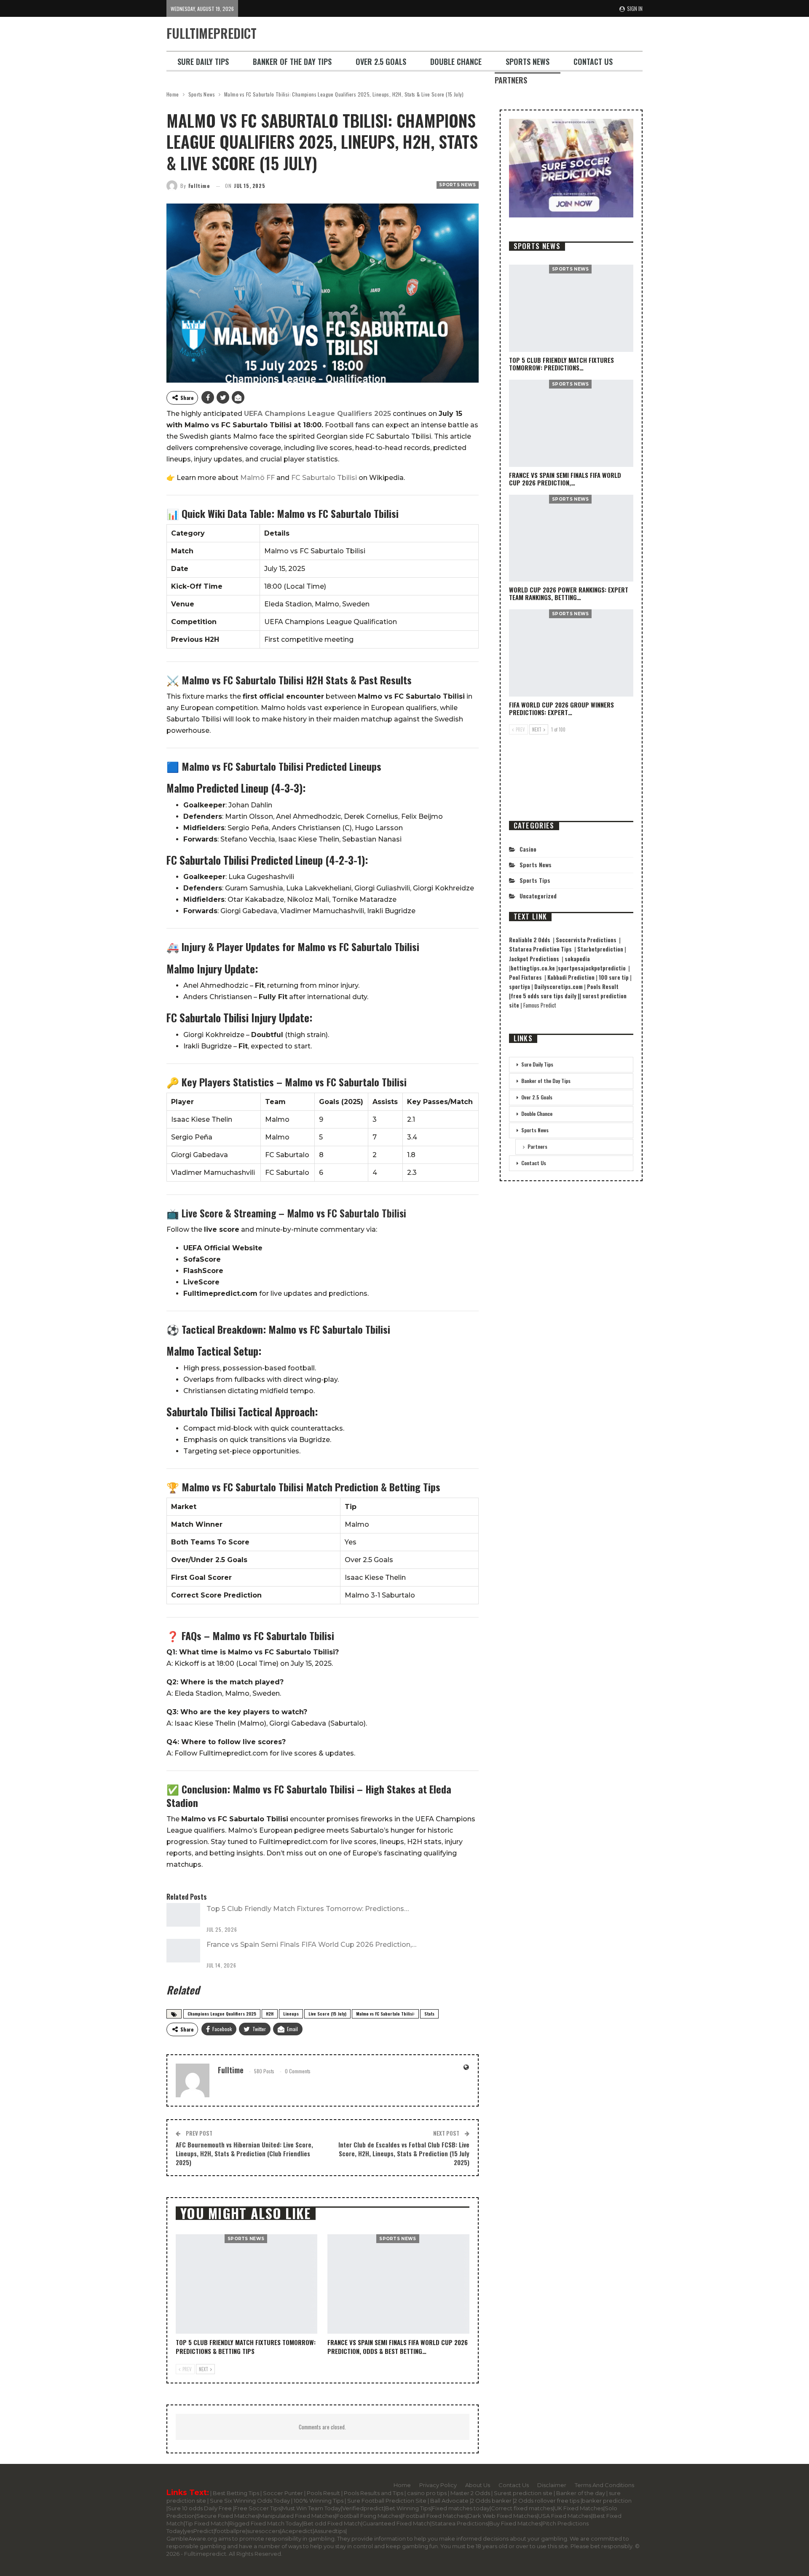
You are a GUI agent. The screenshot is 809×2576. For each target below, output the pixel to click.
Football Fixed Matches (434, 2516)
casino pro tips (427, 2493)
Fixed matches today (461, 2508)
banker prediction (607, 2501)
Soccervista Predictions (587, 940)
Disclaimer (552, 2485)
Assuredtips (330, 2531)
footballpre (230, 2531)
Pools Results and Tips (374, 2493)
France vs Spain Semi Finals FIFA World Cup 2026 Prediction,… (311, 1945)
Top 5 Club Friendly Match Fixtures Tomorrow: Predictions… (308, 1909)
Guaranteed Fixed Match (396, 2523)
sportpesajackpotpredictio (593, 968)
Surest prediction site (524, 2493)
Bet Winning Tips (408, 2508)
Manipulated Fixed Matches (297, 2516)
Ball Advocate (450, 2501)
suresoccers (264, 2531)
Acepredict (297, 2531)
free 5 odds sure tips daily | (545, 996)
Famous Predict (540, 1005)
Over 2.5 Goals (381, 62)
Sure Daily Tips (203, 62)
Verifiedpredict (363, 2508)
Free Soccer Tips (257, 2508)
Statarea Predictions (460, 2523)
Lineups (291, 2014)
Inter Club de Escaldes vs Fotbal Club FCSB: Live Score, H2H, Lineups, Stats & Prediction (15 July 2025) (404, 2153)
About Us (478, 2485)
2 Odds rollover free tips (547, 2501)
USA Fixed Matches (565, 2516)
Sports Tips (535, 880)
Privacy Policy (438, 2485)
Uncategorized (538, 896)
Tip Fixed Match (206, 2523)
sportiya (520, 986)
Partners (511, 80)
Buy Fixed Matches (515, 2523)
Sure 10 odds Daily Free (200, 2508)
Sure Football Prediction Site (387, 2501)
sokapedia (578, 959)
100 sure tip (614, 977)
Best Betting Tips (236, 2493)
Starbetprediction (601, 949)
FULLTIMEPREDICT (212, 33)
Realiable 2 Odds (531, 940)
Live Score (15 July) (327, 2014)
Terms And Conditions (604, 2485)
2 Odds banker (492, 2501)
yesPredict (199, 2531)
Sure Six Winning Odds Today (250, 2501)
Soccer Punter (283, 2493)
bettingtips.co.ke (533, 968)
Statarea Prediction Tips (541, 949)
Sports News (528, 62)
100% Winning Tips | (320, 2501)
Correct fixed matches (522, 2508)
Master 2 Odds (471, 2493)
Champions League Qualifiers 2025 (222, 2014)
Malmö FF (257, 478)
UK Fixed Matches (579, 2508)
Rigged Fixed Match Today (266, 2523)
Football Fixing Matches (369, 2516)
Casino (528, 849)
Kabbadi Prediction (572, 977)
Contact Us (593, 62)
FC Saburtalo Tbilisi (324, 478)
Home (402, 2485)
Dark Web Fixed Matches (502, 2516)
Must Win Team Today (311, 2508)
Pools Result (324, 2493)
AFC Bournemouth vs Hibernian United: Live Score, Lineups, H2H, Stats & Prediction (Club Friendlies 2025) (244, 2153)
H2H (270, 2014)
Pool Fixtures (527, 977)
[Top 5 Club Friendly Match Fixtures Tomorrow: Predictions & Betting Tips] (183, 1915)
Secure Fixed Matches (227, 2516)
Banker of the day (581, 2493)
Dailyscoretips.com (559, 986)
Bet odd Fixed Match (332, 2523)
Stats (429, 2014)
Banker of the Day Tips (292, 62)
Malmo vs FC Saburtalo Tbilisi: (385, 2014)
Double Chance (456, 62)
